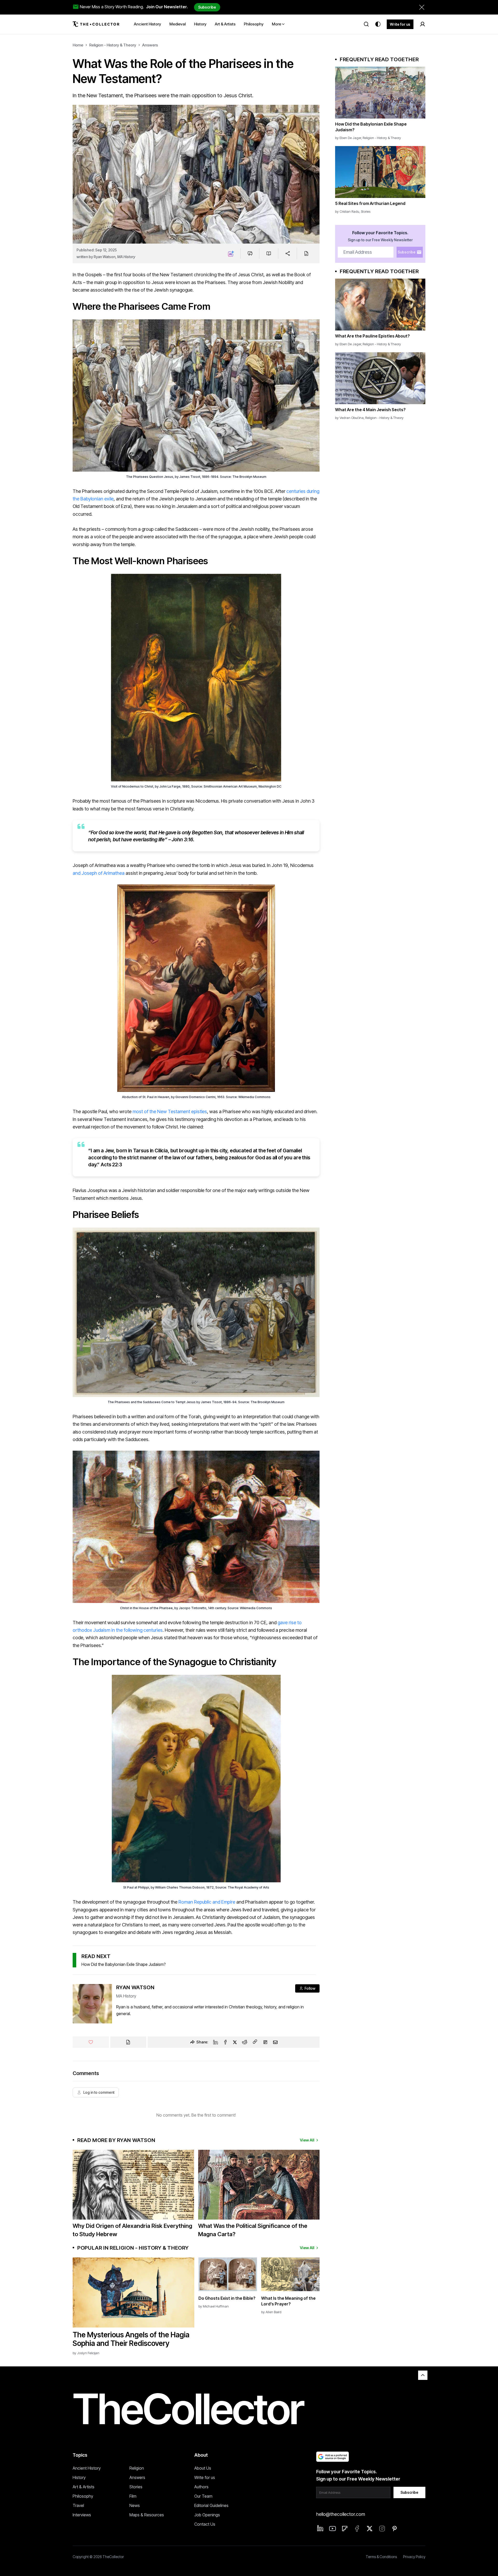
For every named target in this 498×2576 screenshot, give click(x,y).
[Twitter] (235, 2042)
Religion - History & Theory (113, 45)
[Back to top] (423, 2375)
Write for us (400, 24)
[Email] (275, 2042)
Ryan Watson (105, 257)
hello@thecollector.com (341, 2514)
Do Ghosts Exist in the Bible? (227, 2298)
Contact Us (205, 2524)
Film (133, 2496)
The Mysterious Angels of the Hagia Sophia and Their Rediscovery (131, 2339)
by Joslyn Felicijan (86, 2353)
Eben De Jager (350, 138)
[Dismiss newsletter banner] (422, 7)
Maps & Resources (147, 2515)
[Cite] (306, 253)
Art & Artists (84, 2487)
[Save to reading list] (269, 253)
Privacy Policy (414, 2557)
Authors (201, 2487)
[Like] (91, 2042)
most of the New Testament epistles (170, 1111)
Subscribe (207, 7)
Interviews (82, 2515)
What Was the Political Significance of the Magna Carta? (253, 2230)
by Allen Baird (271, 2312)
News (135, 2505)
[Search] (366, 24)
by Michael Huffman (214, 2306)
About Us (203, 2468)
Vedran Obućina (352, 418)
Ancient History (87, 2468)
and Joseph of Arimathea (99, 873)
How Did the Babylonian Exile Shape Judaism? (124, 1964)
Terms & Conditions (381, 2557)
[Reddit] (245, 2042)
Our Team (203, 2496)
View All (307, 2140)
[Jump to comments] (250, 253)
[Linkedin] (216, 2042)
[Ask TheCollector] (231, 253)
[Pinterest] (395, 2529)
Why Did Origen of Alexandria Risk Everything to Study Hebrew (132, 2230)
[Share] (288, 253)
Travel (78, 2505)
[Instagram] (382, 2529)
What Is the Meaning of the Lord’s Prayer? (288, 2301)
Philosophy (83, 2496)
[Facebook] (225, 2042)
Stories (366, 211)
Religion (137, 2468)
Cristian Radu (349, 211)
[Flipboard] (265, 2042)
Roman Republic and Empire (207, 1902)
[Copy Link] (255, 2042)
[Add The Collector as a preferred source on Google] (333, 2457)
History (79, 2477)
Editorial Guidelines (211, 2505)
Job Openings (207, 2515)
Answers (150, 45)
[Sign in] (423, 24)
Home (78, 45)
